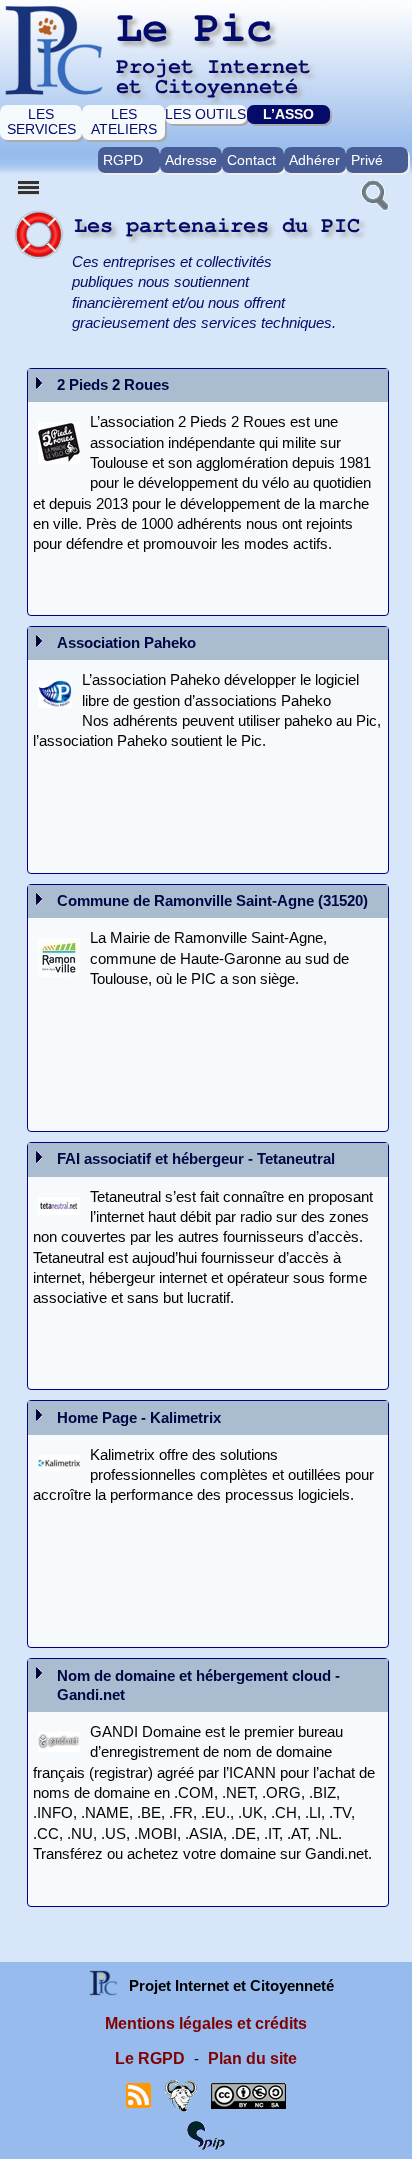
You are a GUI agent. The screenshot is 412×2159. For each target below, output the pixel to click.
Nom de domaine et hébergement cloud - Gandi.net (198, 1685)
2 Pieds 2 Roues (113, 385)
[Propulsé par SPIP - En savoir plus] (206, 2133)
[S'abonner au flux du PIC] (138, 2094)
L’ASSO (288, 114)
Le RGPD (150, 2058)
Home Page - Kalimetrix (139, 1418)
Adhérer (314, 160)
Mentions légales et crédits (206, 2023)
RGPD (123, 160)
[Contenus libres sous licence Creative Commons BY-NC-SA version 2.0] (248, 2094)
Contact (251, 160)
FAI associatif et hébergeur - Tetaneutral (196, 1159)
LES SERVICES (41, 121)
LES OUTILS (205, 114)
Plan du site (252, 2058)
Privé (367, 160)
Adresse (191, 160)
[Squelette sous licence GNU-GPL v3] (181, 2094)
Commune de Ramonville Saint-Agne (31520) (212, 901)
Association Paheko (126, 643)
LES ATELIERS (124, 121)
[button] (373, 193)
